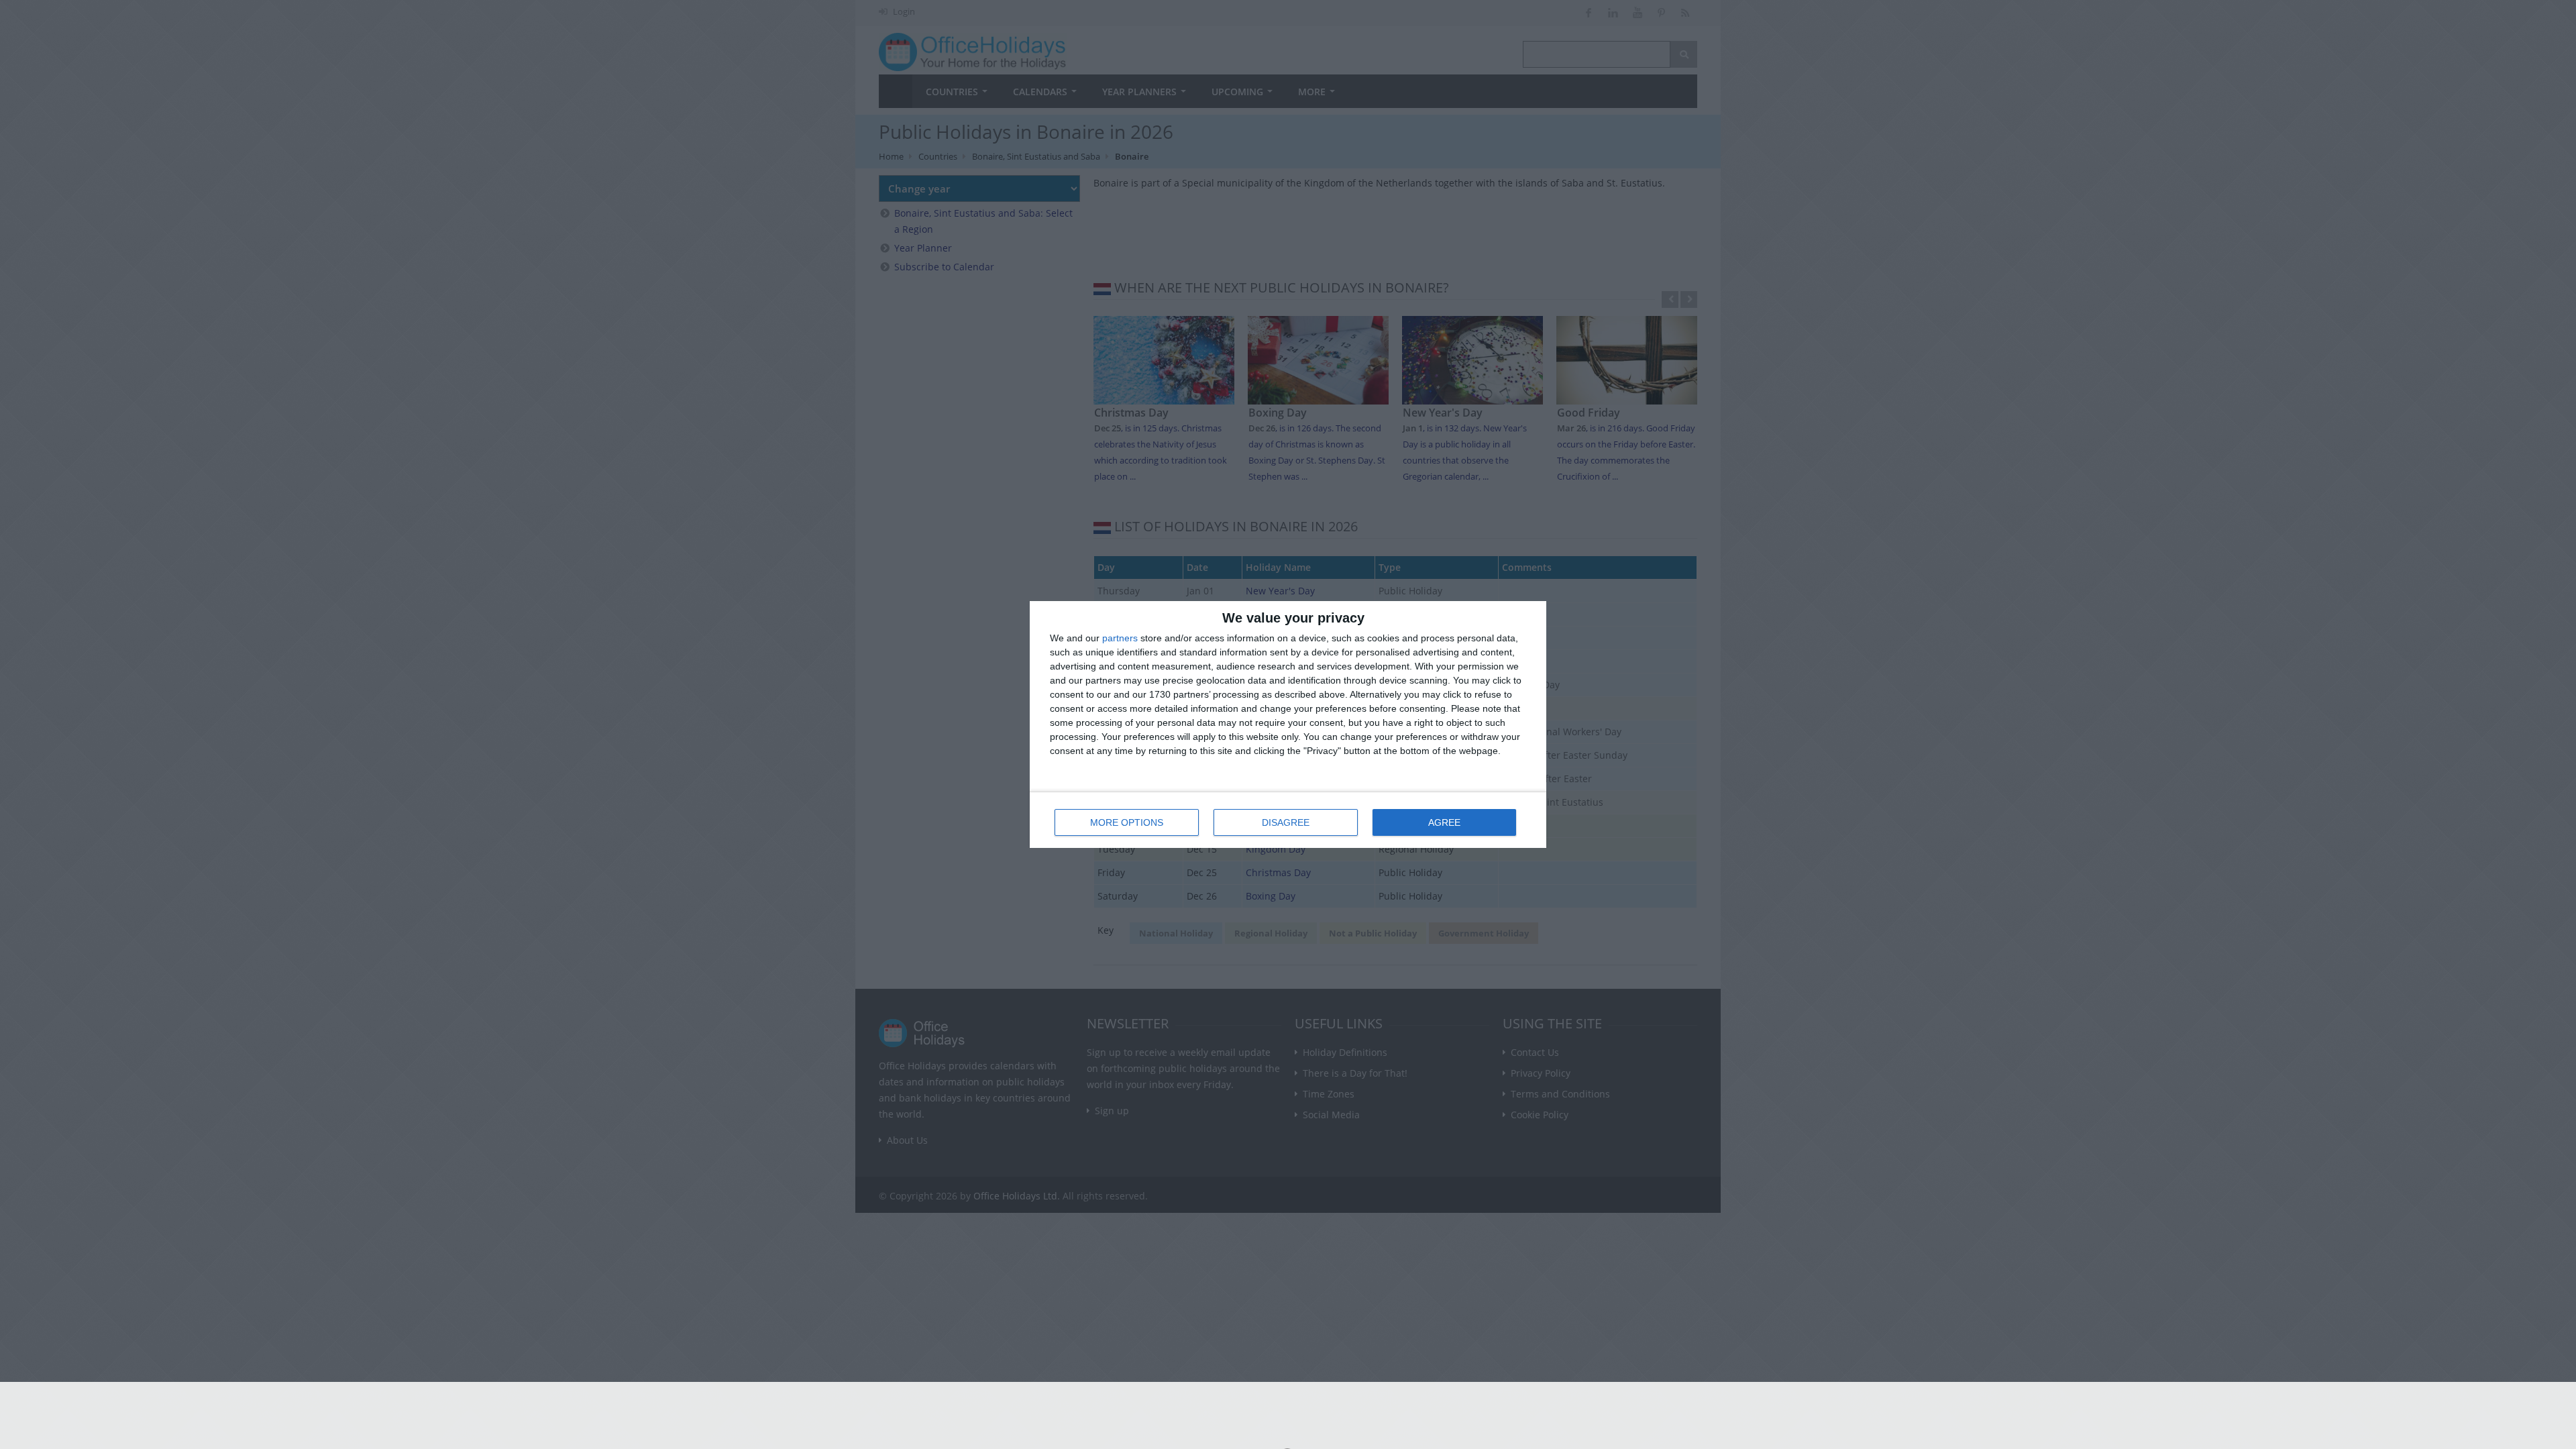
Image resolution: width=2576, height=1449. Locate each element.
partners (1120, 638)
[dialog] (1288, 724)
